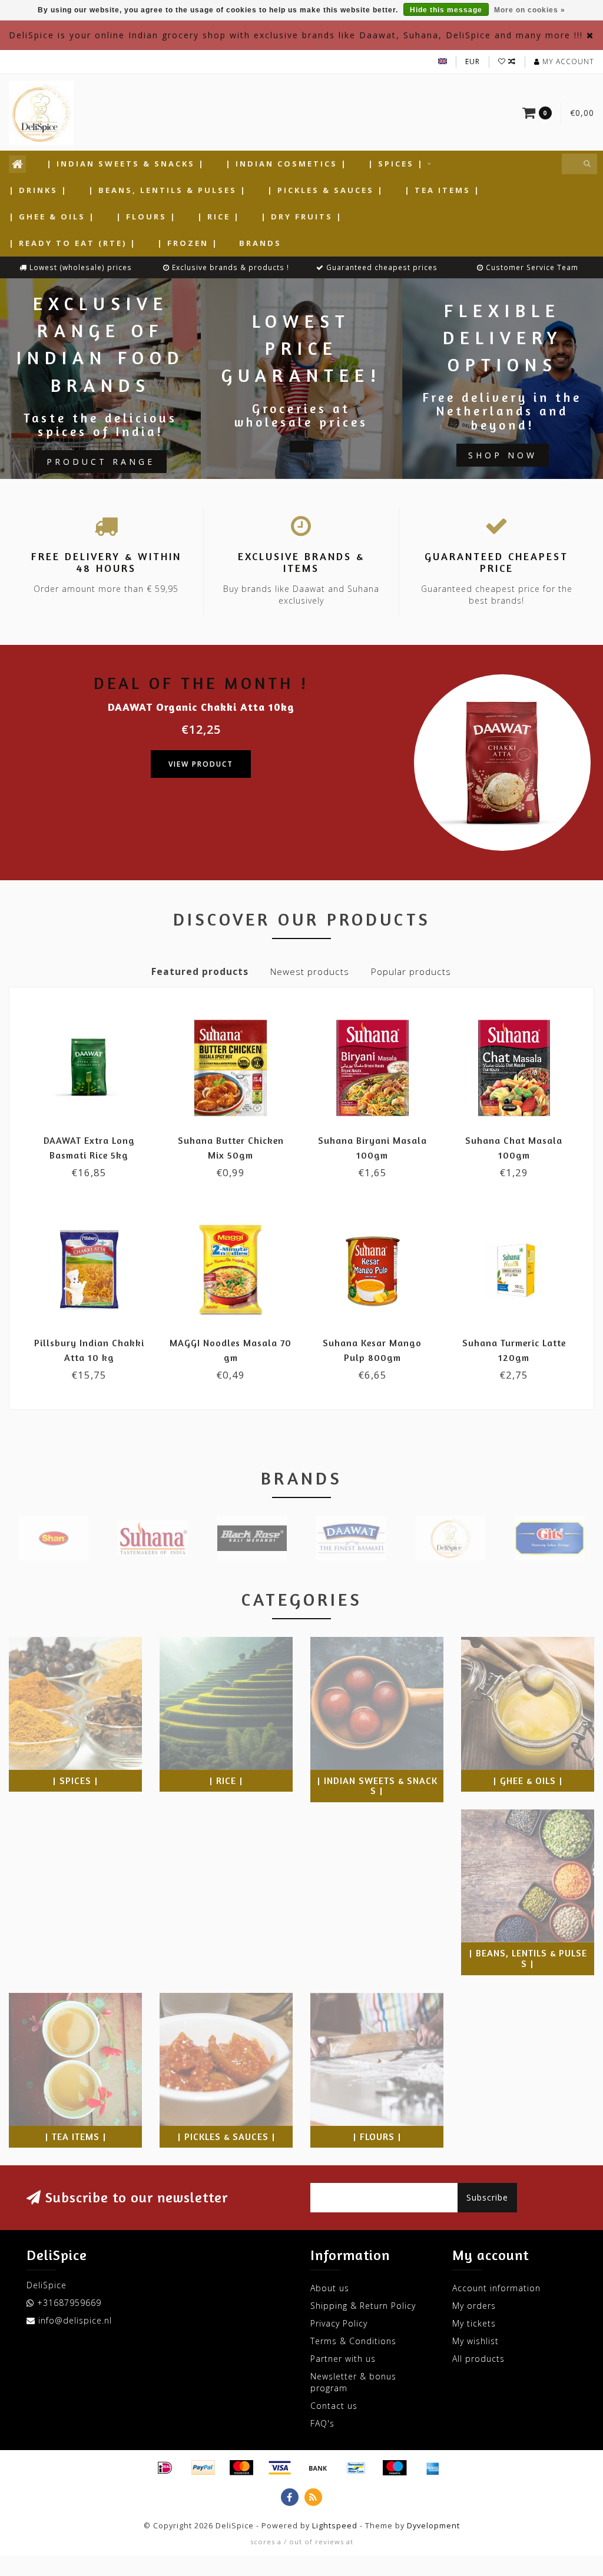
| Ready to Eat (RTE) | (73, 243)
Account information (496, 2288)
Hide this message (446, 10)
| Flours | (146, 217)
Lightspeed (335, 2526)
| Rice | (219, 217)
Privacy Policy (339, 2323)
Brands (260, 243)
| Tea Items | (443, 190)
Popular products (411, 972)
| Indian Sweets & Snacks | (126, 164)
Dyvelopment (433, 2526)
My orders (474, 2306)
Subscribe (487, 2197)
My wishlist (476, 2341)
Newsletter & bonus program (353, 2382)
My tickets (474, 2323)
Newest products (310, 972)
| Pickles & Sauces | (326, 190)
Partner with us (343, 2359)
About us (330, 2288)
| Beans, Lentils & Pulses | (168, 190)
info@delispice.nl (75, 2320)
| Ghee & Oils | (52, 217)
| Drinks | (38, 190)
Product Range (101, 462)
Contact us (334, 2406)
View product (201, 764)
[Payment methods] (165, 2468)
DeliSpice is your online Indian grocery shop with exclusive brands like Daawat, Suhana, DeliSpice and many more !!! (296, 35)
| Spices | (396, 164)
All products (478, 2359)
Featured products (200, 972)
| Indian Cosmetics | (286, 164)
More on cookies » (530, 10)
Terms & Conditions (353, 2341)
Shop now (503, 455)
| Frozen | (188, 243)
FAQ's (322, 2423)
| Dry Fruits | (302, 217)
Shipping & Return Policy (363, 2306)
